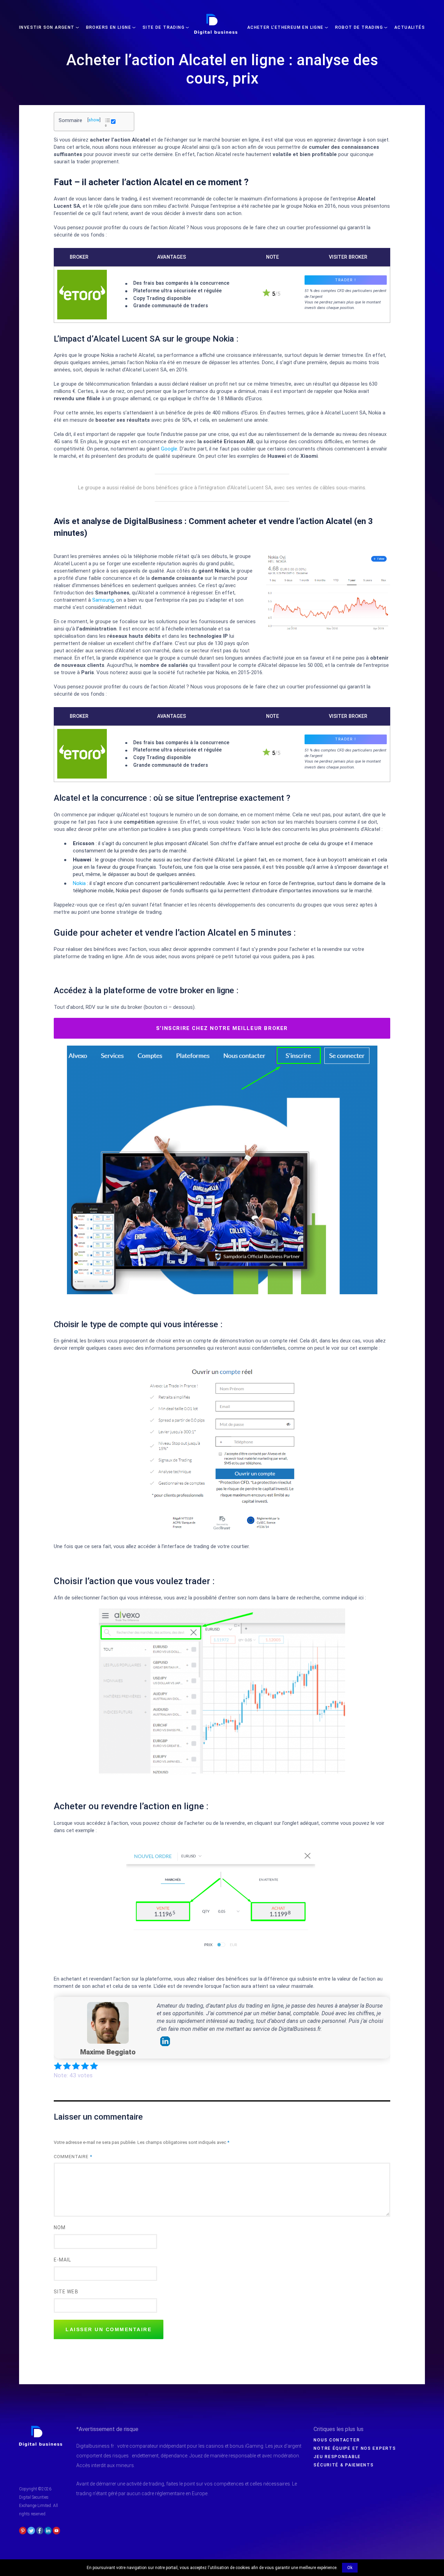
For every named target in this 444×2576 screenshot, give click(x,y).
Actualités (410, 27)
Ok (350, 2568)
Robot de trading (359, 27)
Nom (60, 2227)
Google (169, 449)
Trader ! (345, 280)
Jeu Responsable (337, 2457)
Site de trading (164, 27)
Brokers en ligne (109, 27)
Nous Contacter (337, 2440)
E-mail (62, 2260)
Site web (66, 2292)
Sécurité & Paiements (344, 2465)
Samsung (103, 600)
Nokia (79, 883)
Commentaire (73, 2157)
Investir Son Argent (47, 27)
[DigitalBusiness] (41, 2429)
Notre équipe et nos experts (355, 2448)
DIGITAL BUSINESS (215, 16)
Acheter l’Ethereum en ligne (285, 27)
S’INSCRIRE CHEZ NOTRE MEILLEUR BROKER (222, 1028)
